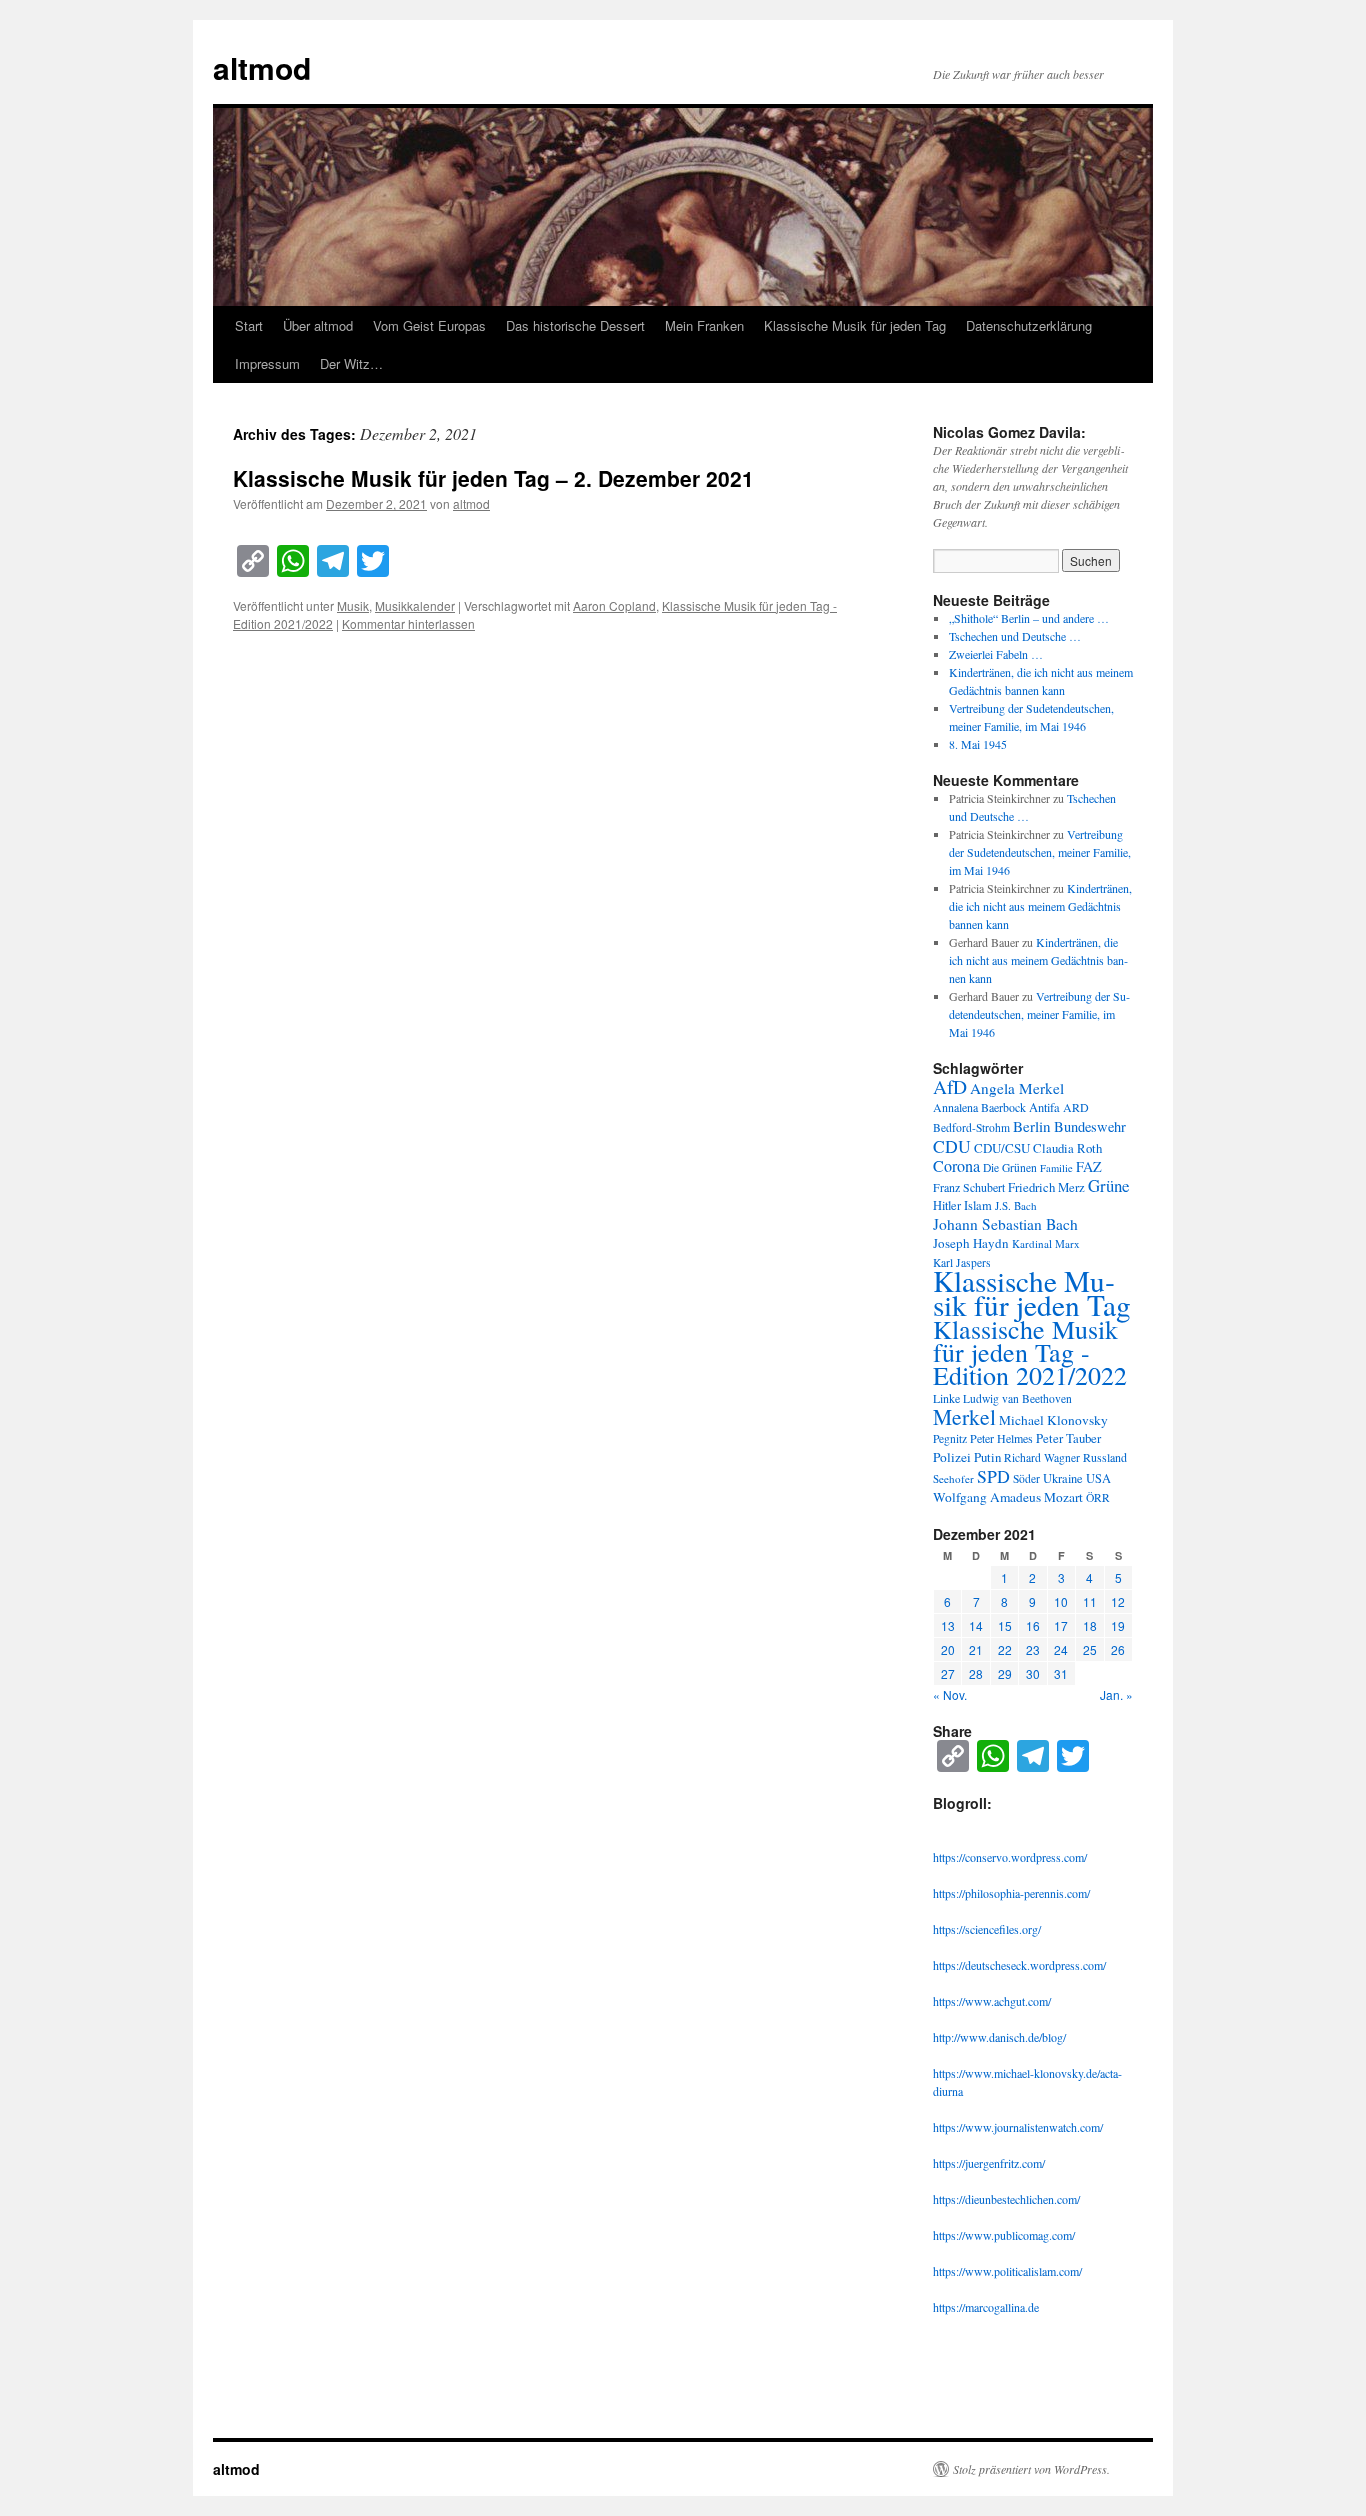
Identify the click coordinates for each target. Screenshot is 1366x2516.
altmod (262, 67)
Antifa (1044, 1107)
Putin (987, 1457)
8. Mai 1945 (978, 744)
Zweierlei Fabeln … (996, 654)
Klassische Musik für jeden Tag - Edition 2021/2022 (1030, 1352)
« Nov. (950, 1694)
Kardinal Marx (1046, 1243)
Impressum (267, 363)
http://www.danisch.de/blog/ (999, 2037)
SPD (993, 1476)
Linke (946, 1398)
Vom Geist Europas (429, 325)
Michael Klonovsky (1053, 1420)
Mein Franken (704, 325)
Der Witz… (351, 363)
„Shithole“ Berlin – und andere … (1029, 618)
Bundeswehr (1090, 1126)
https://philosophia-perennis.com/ (1011, 1893)
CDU (952, 1146)
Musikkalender (415, 605)
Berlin (1032, 1126)
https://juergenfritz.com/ (989, 2163)
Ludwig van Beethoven (1017, 1398)
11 (1090, 1601)
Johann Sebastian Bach (1005, 1224)
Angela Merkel (1017, 1088)
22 (1005, 1649)
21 (976, 1649)
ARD (1076, 1107)
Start (249, 325)
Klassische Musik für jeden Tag (855, 325)
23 (1033, 1649)
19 (1118, 1625)
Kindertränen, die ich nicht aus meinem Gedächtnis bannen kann (1040, 906)
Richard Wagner (1042, 1457)
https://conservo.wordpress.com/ (1010, 1857)
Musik (353, 605)
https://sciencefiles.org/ (987, 1929)
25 (1090, 1649)
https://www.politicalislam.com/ (1007, 2271)
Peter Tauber (1068, 1438)
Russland (1105, 1457)
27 (948, 1673)
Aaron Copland (614, 605)
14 (976, 1625)
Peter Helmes (1001, 1438)
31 (1061, 1673)
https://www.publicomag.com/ (1004, 2235)
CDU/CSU (1002, 1148)
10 (1061, 1601)
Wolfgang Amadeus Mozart (1008, 1497)
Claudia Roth (1067, 1148)
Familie (1056, 1168)
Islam (978, 1205)
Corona (956, 1166)
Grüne (1109, 1185)
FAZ (1089, 1166)
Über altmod (318, 325)
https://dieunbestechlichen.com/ (1006, 2199)
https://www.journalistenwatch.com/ (1018, 2127)
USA (1098, 1478)
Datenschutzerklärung (1029, 325)
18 (1090, 1625)
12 (1118, 1601)
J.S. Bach (1016, 1205)
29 (1005, 1673)
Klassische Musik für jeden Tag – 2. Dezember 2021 (493, 478)
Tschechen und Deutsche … (1015, 636)
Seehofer (953, 1478)
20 (948, 1649)
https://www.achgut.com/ (992, 2001)
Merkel (964, 1416)
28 (976, 1673)
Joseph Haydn (971, 1243)
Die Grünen (1010, 1167)
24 (1061, 1649)
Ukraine (1063, 1478)
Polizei (952, 1457)
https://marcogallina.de (986, 2307)
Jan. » (1116, 1694)
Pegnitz (950, 1438)
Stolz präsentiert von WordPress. (1031, 2469)
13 (948, 1625)
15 (1005, 1625)
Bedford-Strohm (971, 1127)
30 (1033, 1673)
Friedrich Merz (1046, 1187)
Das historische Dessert (575, 325)
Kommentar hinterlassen (408, 623)
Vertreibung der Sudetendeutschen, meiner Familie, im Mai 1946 (1040, 852)
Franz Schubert (969, 1187)
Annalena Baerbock (979, 1107)
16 (1033, 1625)
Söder (1026, 1478)
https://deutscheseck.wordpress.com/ (1019, 1965)
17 (1061, 1625)
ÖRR (1098, 1497)
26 (1118, 1649)
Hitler (947, 1205)
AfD (950, 1086)
